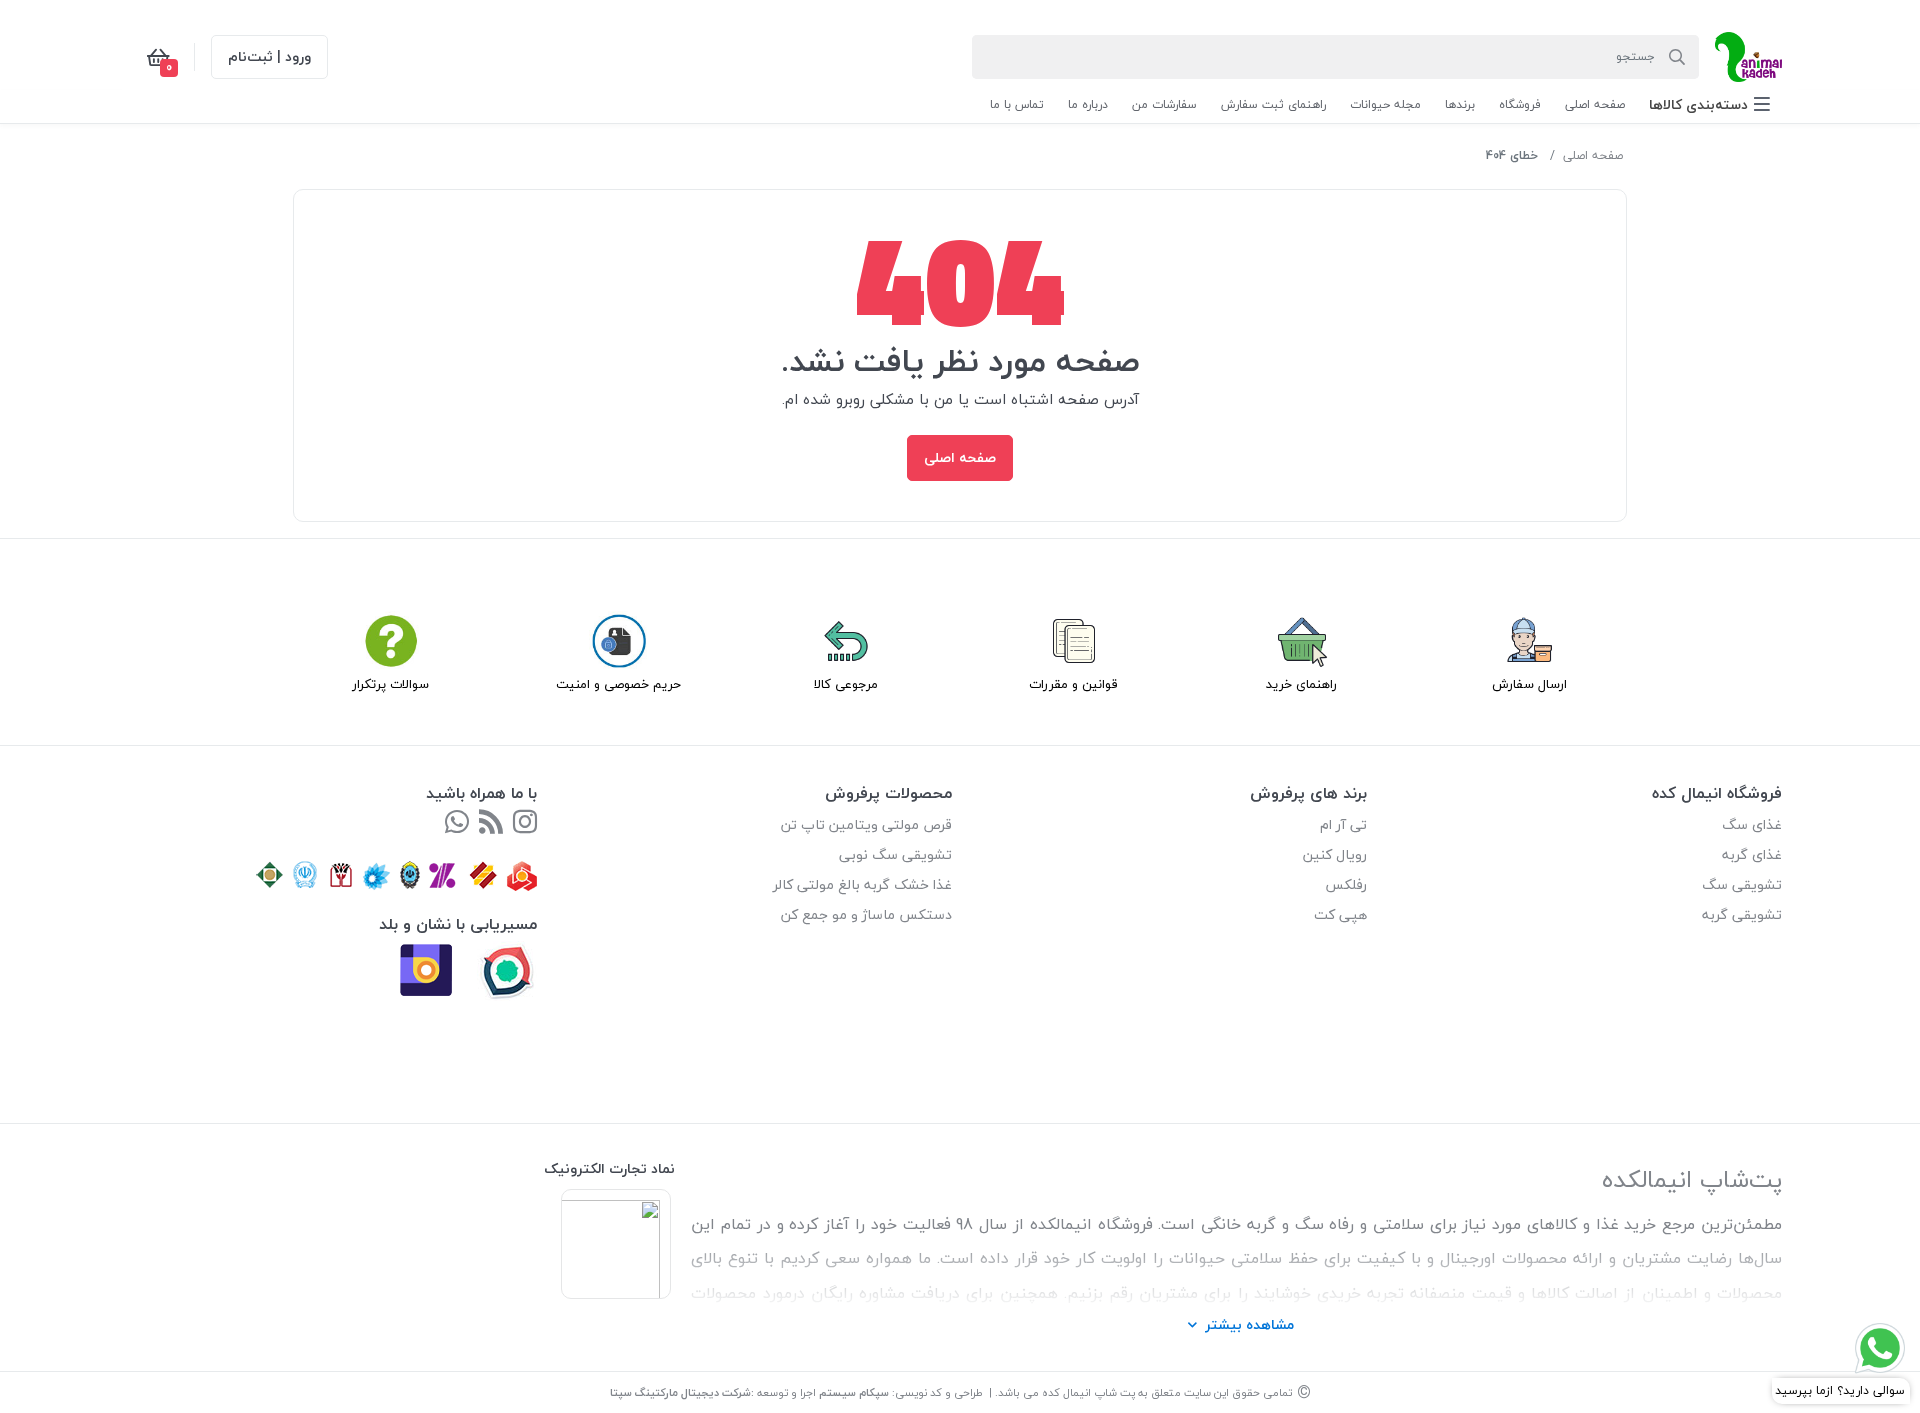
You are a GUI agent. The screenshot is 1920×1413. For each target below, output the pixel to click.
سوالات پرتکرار (390, 684)
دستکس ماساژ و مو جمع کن (866, 914)
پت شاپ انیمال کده (1088, 1392)
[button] (1709, 104)
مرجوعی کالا (846, 684)
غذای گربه (1752, 854)
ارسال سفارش (1529, 684)
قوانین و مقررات (1073, 684)
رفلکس (1346, 884)
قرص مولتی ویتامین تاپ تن (866, 824)
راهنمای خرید (1301, 684)
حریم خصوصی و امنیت (618, 684)
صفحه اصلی (1593, 155)
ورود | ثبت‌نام (269, 56)
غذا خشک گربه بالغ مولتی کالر (862, 884)
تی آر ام (1343, 824)
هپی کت (1340, 914)
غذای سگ (1752, 824)
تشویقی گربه (1742, 914)
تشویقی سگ (1742, 884)
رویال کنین (1335, 854)
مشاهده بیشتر (1249, 1324)
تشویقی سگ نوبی (895, 854)
